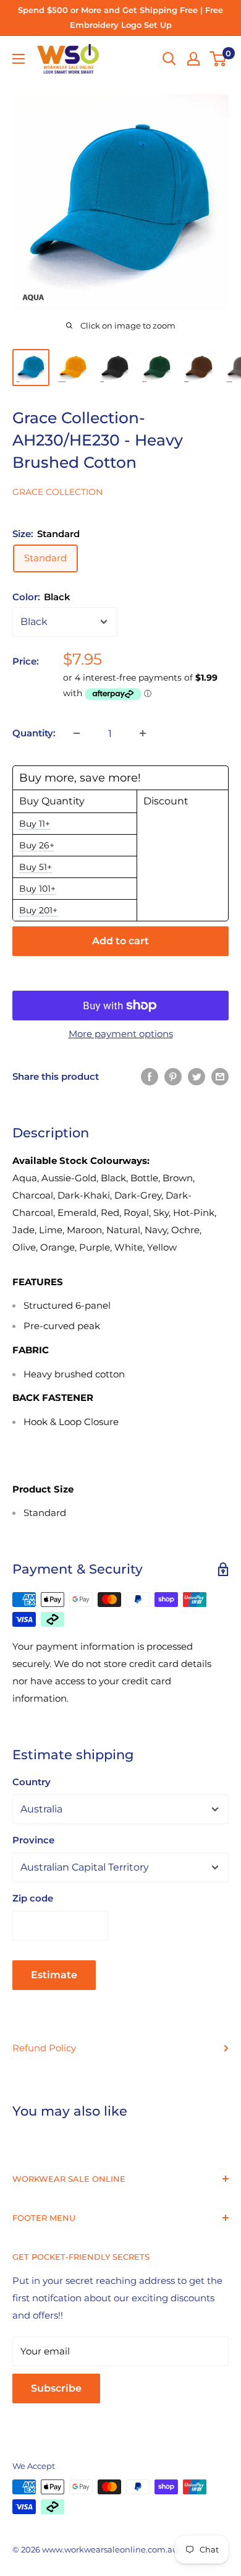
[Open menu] (19, 59)
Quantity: (34, 733)
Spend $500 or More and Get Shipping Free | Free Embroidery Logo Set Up (120, 17)
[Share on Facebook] (150, 1076)
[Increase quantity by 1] (143, 733)
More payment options (121, 1034)
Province (33, 1840)
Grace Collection (57, 492)
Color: (41, 597)
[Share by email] (220, 1076)
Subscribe (56, 2388)
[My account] (193, 59)
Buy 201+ (38, 910)
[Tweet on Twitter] (197, 1076)
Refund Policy (44, 2048)
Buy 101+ (37, 889)
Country (32, 1782)
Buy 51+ (36, 867)
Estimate (54, 1975)
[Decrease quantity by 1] (77, 733)
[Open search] (169, 59)
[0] (218, 59)
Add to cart (120, 941)
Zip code (33, 1898)
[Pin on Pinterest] (173, 1076)
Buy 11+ (35, 824)
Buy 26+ (37, 845)
